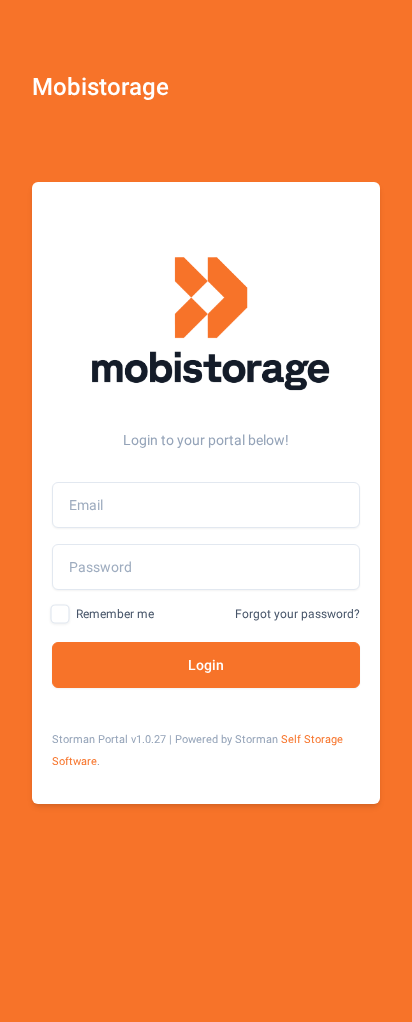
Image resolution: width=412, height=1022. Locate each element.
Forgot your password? (297, 614)
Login (206, 665)
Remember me (115, 614)
